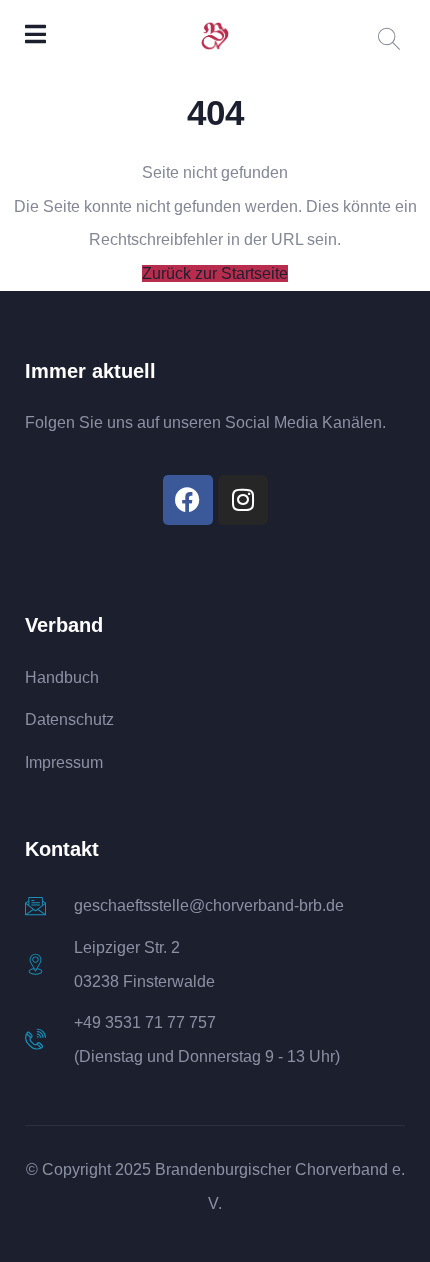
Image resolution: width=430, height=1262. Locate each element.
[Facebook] (188, 500)
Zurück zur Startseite (215, 273)
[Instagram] (243, 500)
